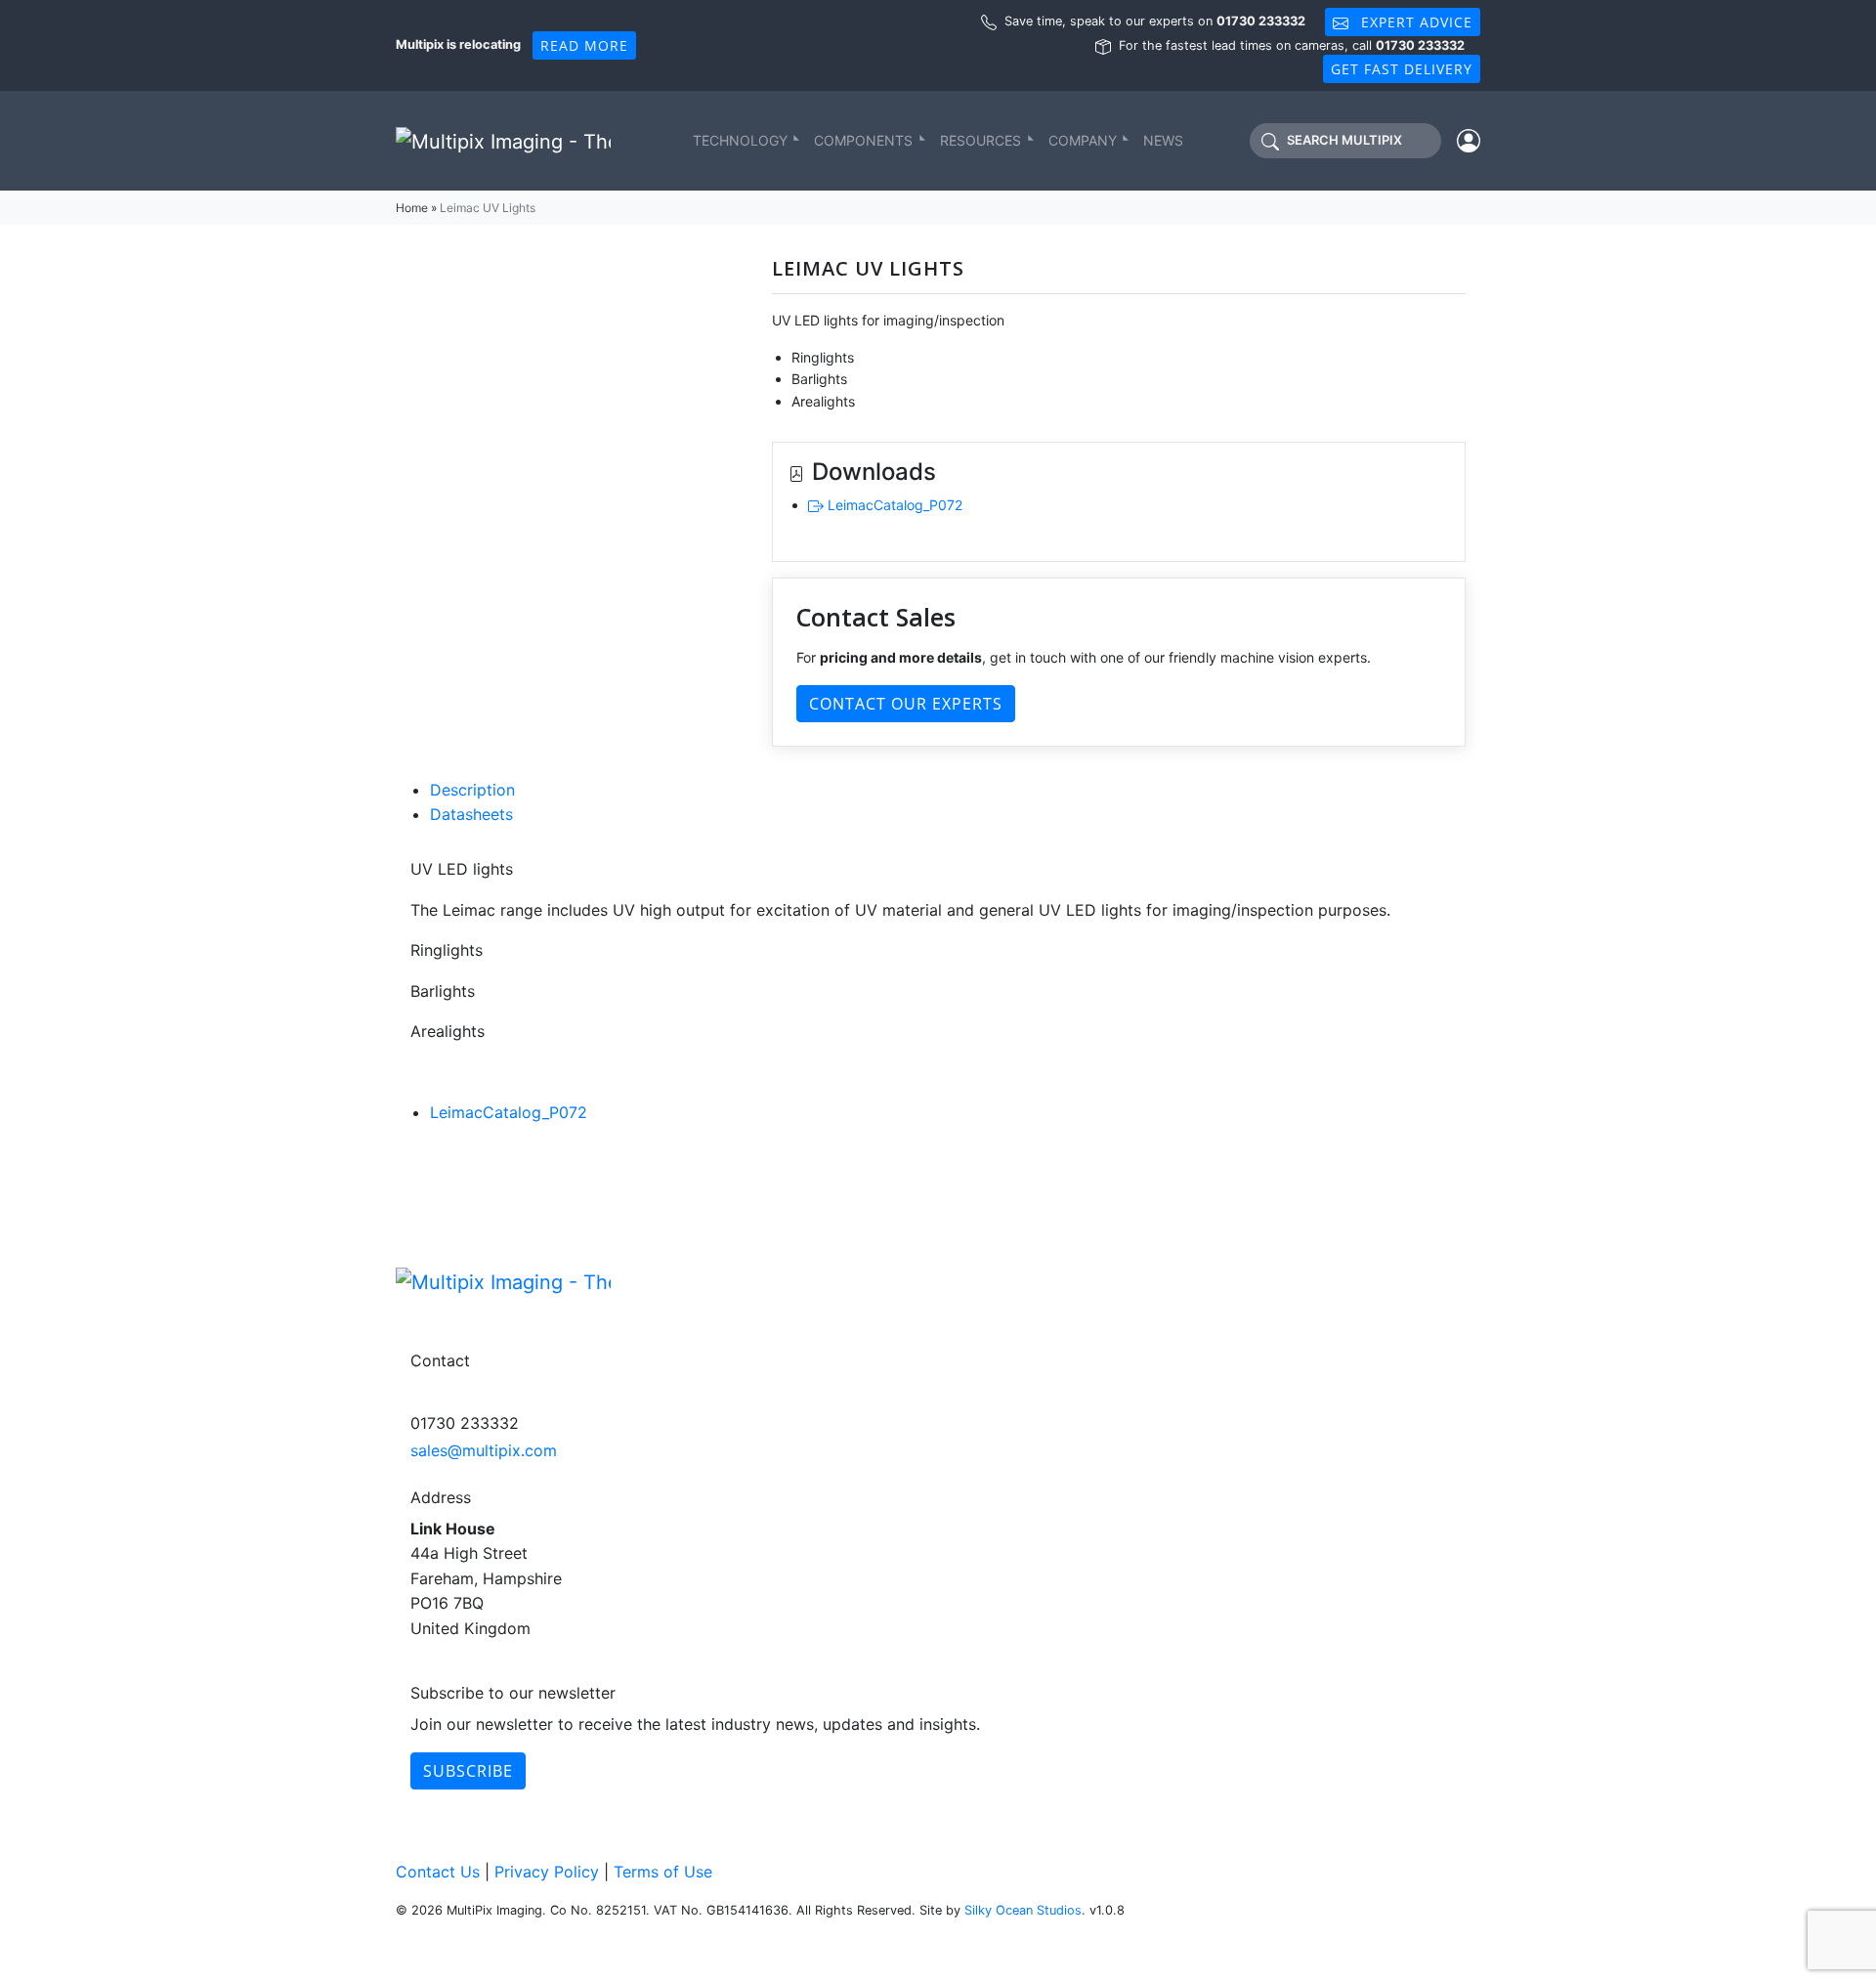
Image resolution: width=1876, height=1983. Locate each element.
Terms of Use (663, 1872)
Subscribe (468, 1771)
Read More (584, 45)
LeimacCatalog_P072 (893, 505)
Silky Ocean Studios (1023, 1910)
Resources (981, 140)
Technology (740, 140)
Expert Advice (1414, 22)
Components (863, 140)
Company (1083, 140)
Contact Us (438, 1872)
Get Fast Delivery (1402, 69)
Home (412, 208)
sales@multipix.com (484, 1450)
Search (1344, 141)
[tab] (948, 791)
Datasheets (471, 814)
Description (472, 790)
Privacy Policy (547, 1872)
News (1163, 140)
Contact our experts (906, 704)
